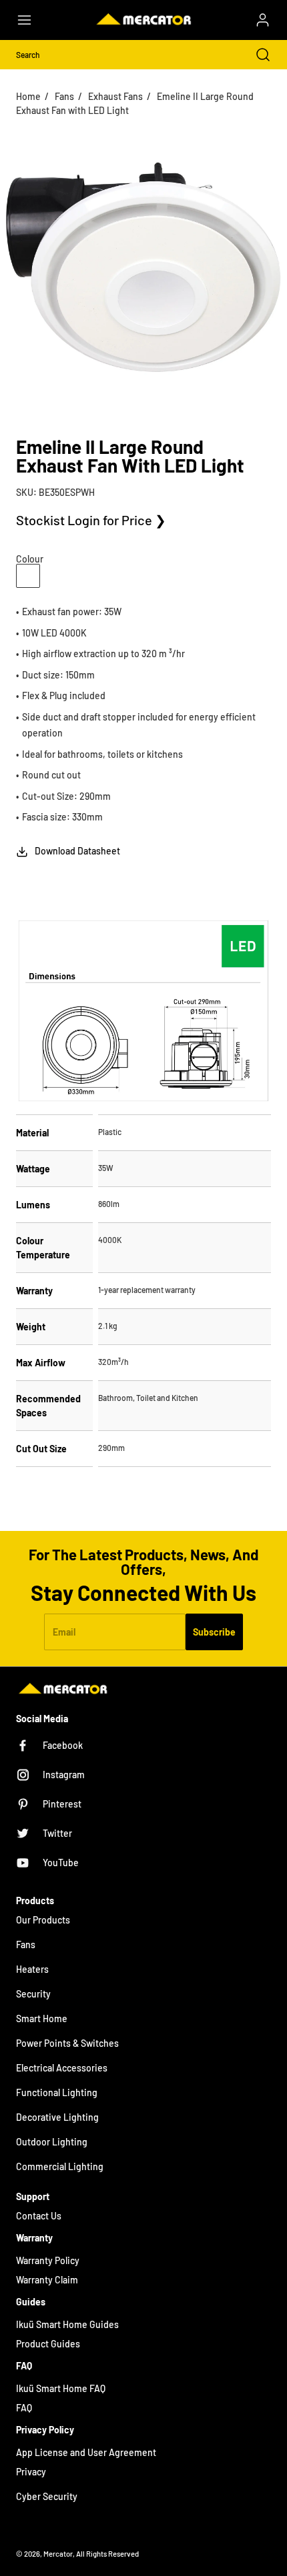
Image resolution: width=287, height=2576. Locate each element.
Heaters (32, 1969)
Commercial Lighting (60, 2166)
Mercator (58, 2554)
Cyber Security (47, 2496)
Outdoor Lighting (52, 2142)
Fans (64, 96)
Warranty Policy (48, 2260)
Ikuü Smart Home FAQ (61, 2388)
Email (64, 1632)
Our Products (43, 1920)
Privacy (31, 2472)
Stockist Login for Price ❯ (91, 520)
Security (33, 1994)
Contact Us (39, 2216)
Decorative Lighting (57, 2117)
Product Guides (48, 2344)
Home (28, 96)
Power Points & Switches (67, 2043)
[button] (31, 20)
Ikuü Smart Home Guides (67, 2324)
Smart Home (42, 2018)
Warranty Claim (47, 2280)
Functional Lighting (57, 2092)
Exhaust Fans (115, 96)
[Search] (256, 55)
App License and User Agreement (86, 2452)
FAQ (24, 2408)
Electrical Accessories (62, 2068)
